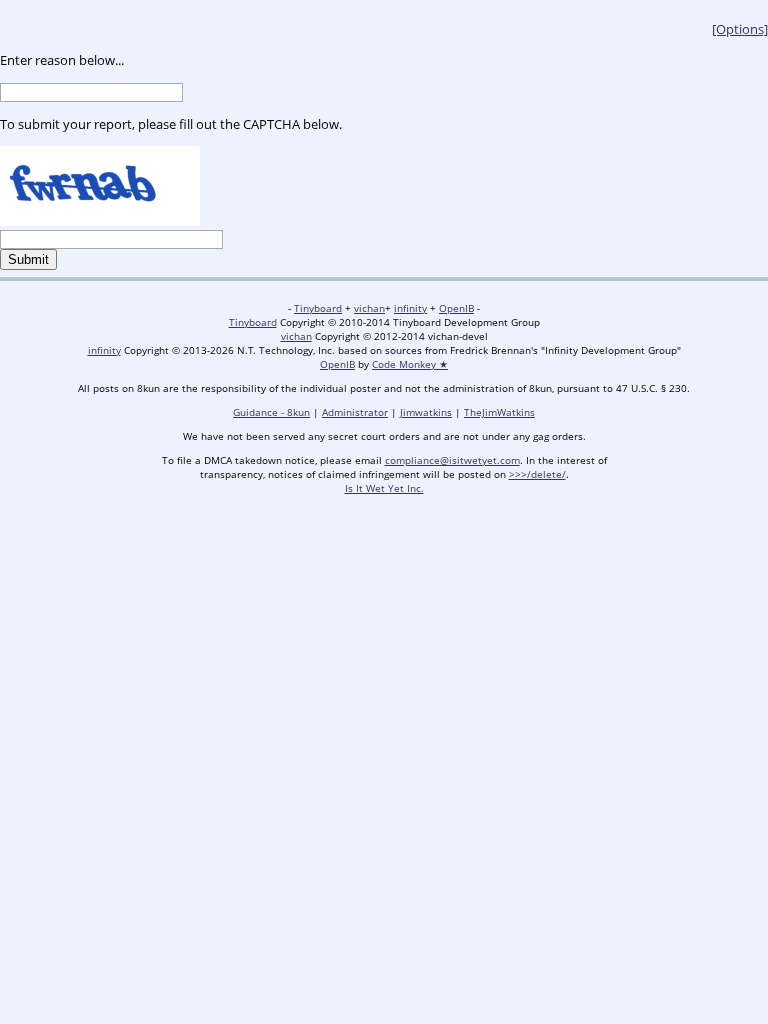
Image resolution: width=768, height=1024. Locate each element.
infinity (410, 308)
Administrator (355, 412)
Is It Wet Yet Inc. (384, 488)
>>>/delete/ (537, 474)
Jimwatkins (426, 412)
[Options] (740, 29)
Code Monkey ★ (410, 364)
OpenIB (456, 308)
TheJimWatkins (499, 412)
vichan (369, 308)
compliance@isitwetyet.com (452, 460)
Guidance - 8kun (271, 412)
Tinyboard (318, 308)
